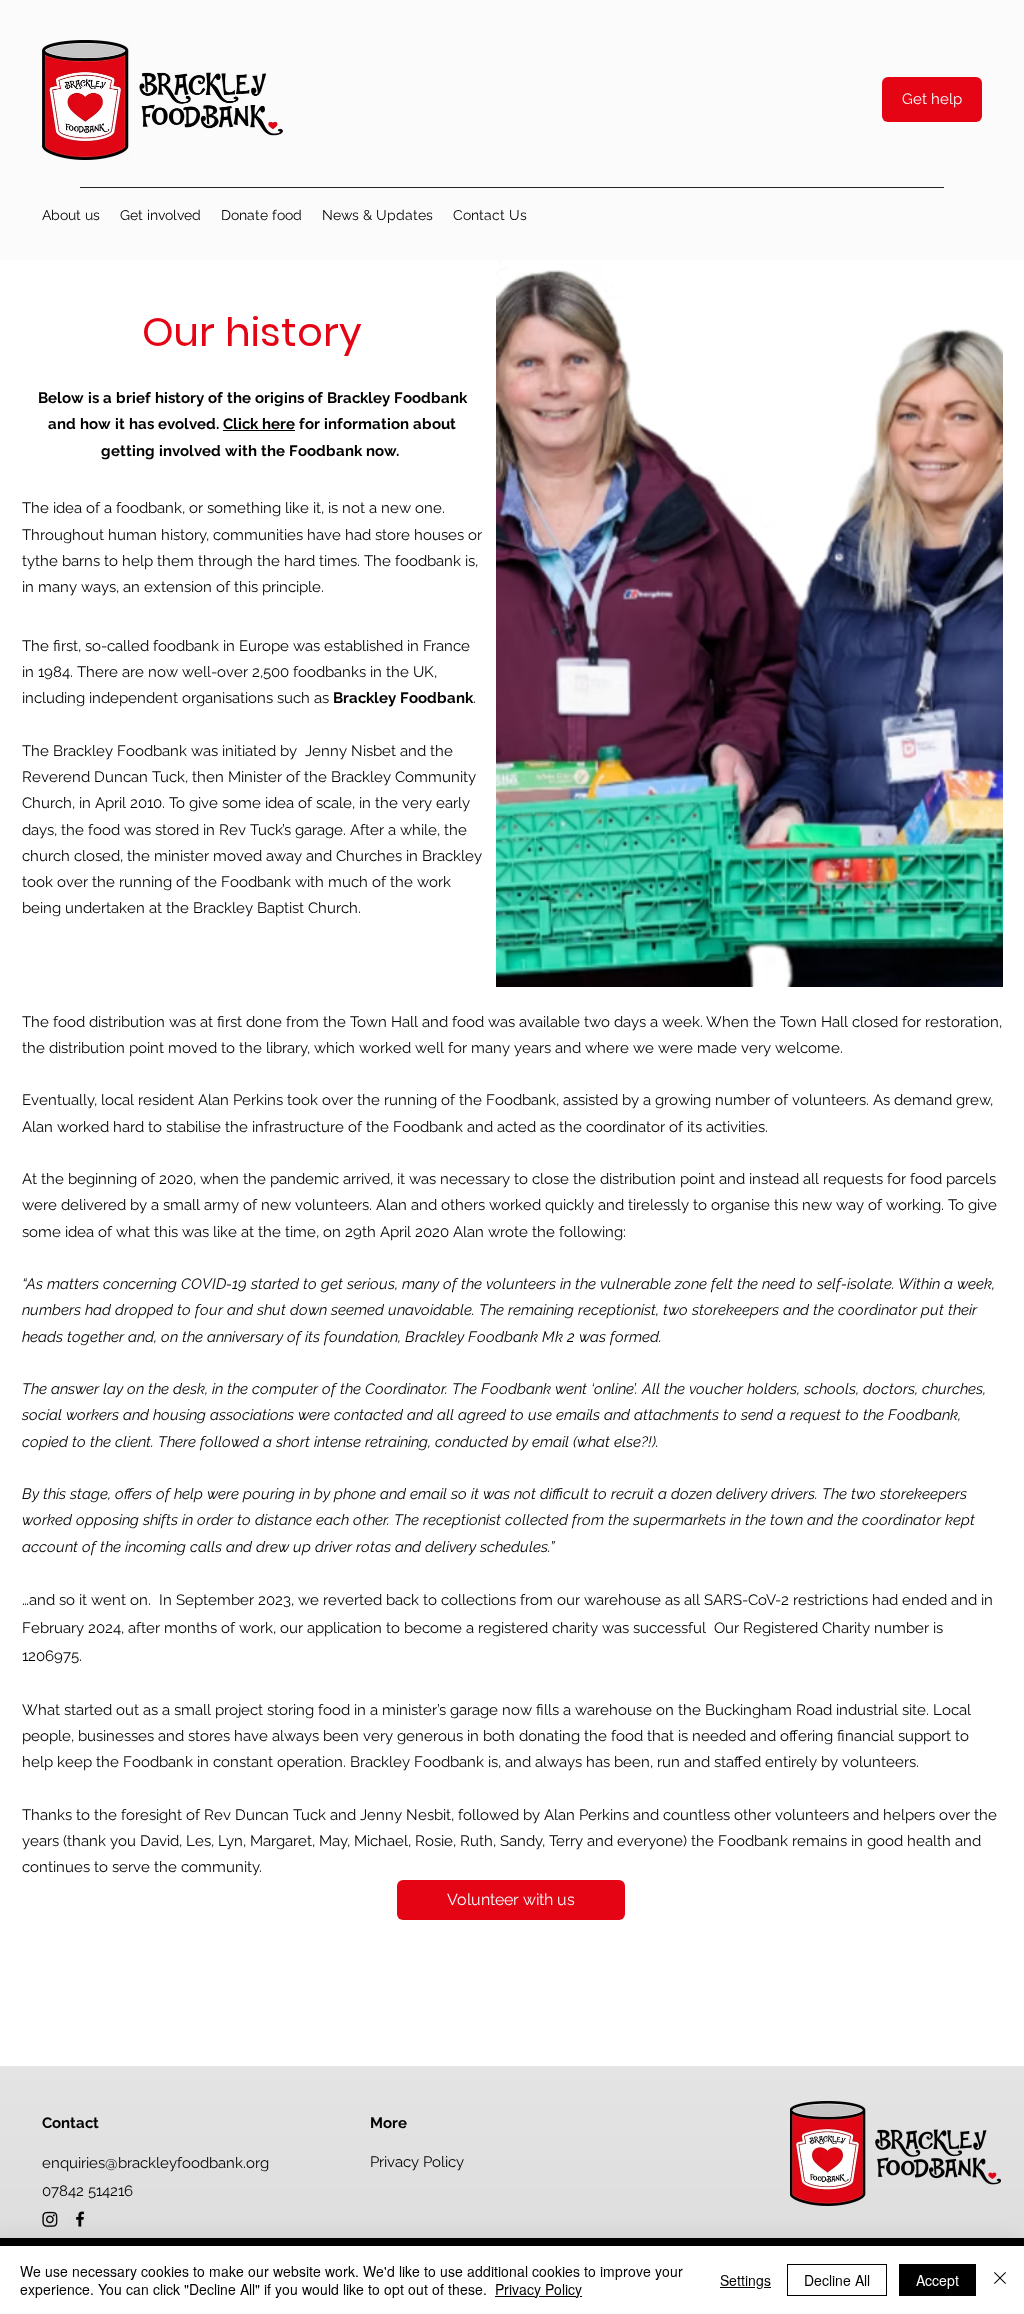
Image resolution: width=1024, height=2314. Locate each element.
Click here (259, 424)
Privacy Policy (538, 2289)
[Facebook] (80, 2219)
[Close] (1000, 2280)
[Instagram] (50, 2219)
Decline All (837, 2280)
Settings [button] (745, 2280)
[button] (71, 215)
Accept (937, 2280)
